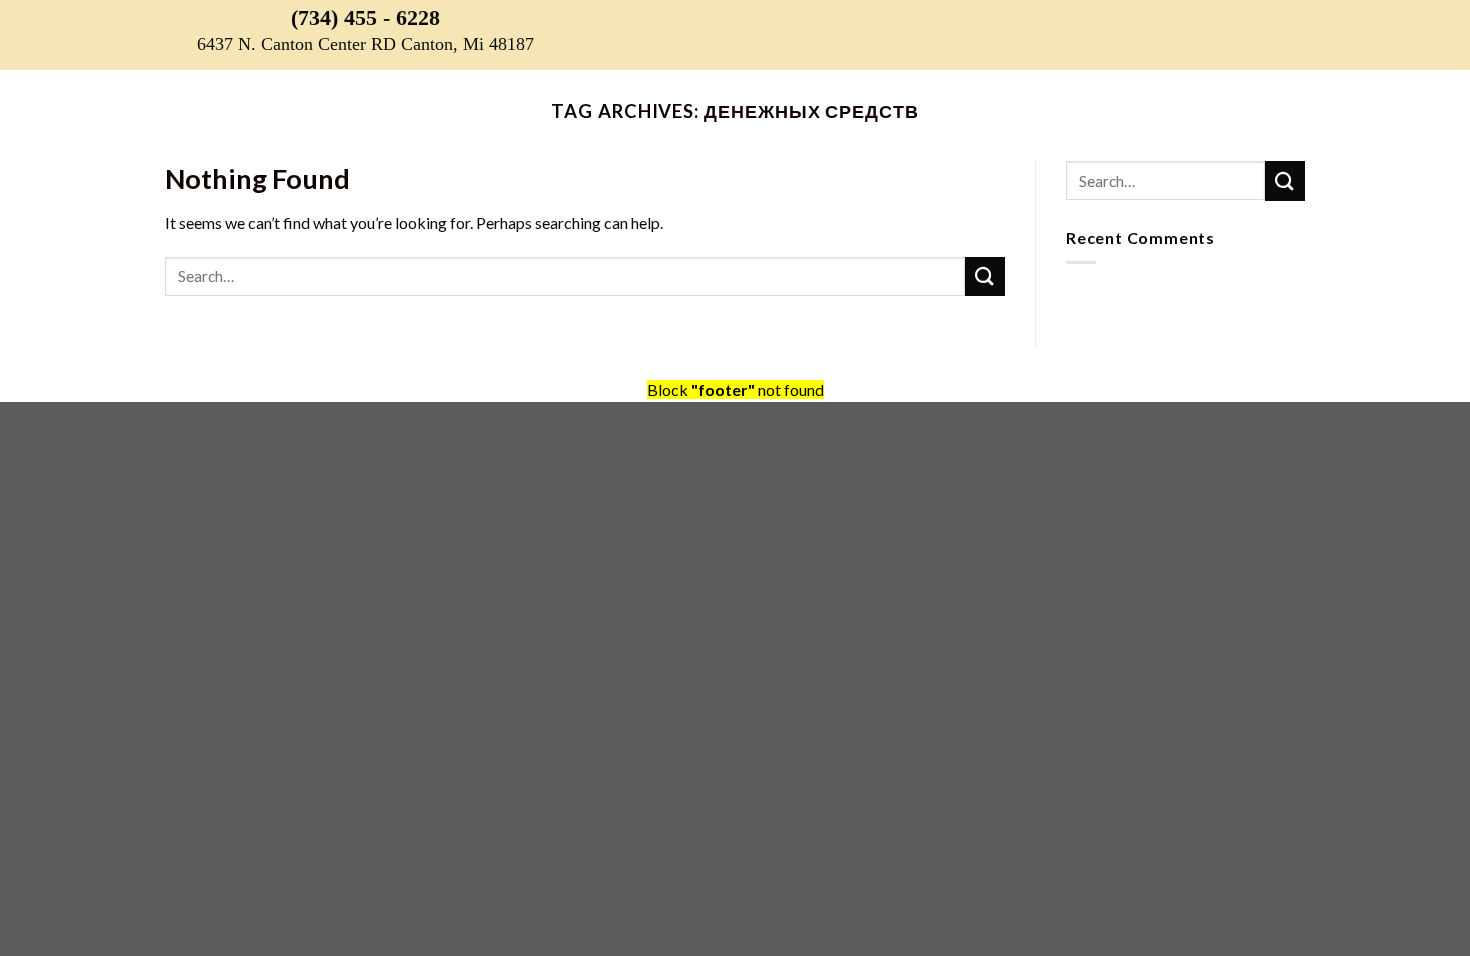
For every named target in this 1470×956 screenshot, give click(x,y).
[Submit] (985, 276)
